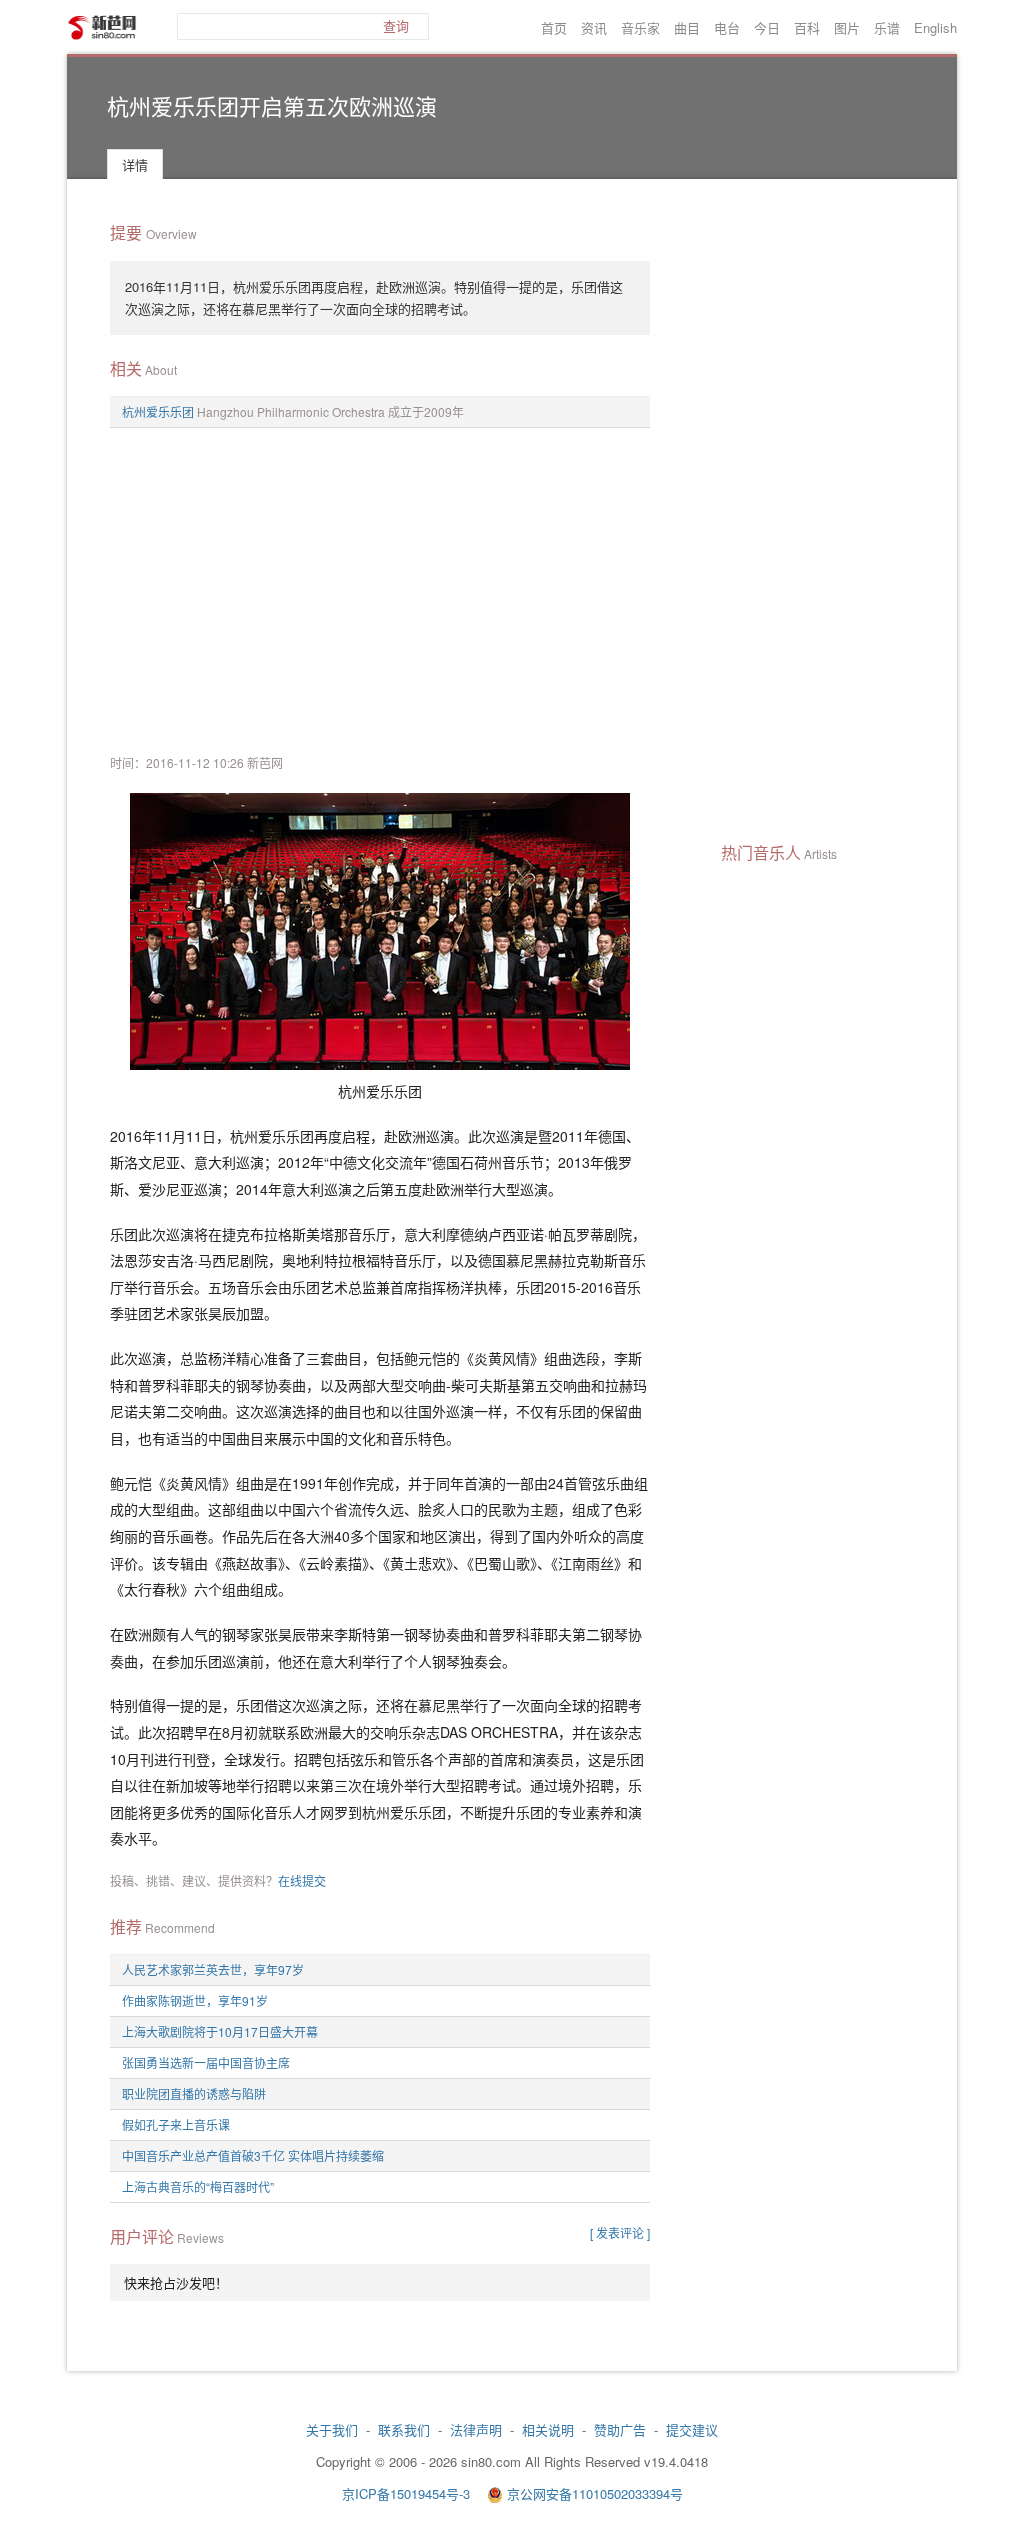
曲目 (687, 27)
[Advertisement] (380, 588)
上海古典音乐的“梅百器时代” (198, 2186)
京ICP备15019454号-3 (408, 2493)
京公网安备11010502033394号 (595, 2493)
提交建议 (692, 2429)
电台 (727, 27)
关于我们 (332, 2429)
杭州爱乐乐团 (158, 411)
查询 (396, 26)
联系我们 (404, 2429)
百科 (807, 27)
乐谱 (887, 27)
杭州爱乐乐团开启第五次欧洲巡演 (272, 105)
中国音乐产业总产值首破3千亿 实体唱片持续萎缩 (253, 2155)
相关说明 (548, 2429)
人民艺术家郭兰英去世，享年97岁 (213, 1969)
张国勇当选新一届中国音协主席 (206, 2062)
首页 (554, 27)
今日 (767, 27)
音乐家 (640, 27)
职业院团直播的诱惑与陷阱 (194, 2093)
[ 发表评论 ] (620, 2232)
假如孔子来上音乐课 (176, 2124)
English (935, 27)
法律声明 (476, 2429)
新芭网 (102, 27)
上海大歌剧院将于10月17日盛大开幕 (220, 2031)
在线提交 (302, 1880)
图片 (847, 27)
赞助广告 (620, 2429)
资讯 (594, 27)
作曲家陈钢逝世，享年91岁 (195, 2000)
